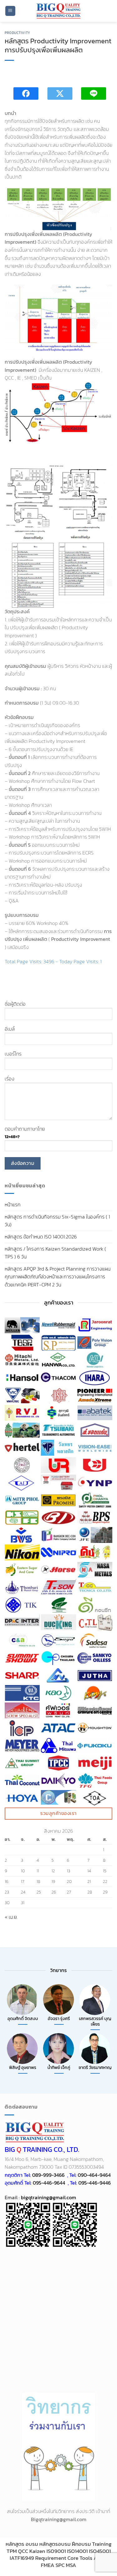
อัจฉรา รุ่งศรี (59, 2019)
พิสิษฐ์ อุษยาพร (23, 2068)
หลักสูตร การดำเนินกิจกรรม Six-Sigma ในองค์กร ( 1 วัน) (57, 1221)
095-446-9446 (95, 2183)
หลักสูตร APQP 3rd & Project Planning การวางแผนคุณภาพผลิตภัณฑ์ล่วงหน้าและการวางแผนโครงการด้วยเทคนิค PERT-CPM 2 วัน (58, 1277)
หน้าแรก (13, 1204)
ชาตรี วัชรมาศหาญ (95, 2068)
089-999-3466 (48, 2175)
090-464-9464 (94, 2175)
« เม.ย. (11, 1917)
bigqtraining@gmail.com (48, 2197)
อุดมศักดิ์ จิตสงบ (23, 2019)
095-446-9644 (49, 2183)
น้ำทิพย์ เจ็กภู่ (59, 2068)
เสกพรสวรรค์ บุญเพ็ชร (95, 2021)
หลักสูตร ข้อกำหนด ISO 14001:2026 (41, 1237)
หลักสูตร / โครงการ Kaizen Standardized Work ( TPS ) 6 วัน (55, 1253)
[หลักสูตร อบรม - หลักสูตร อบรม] (59, 11)
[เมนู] (10, 11)
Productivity (17, 33)
